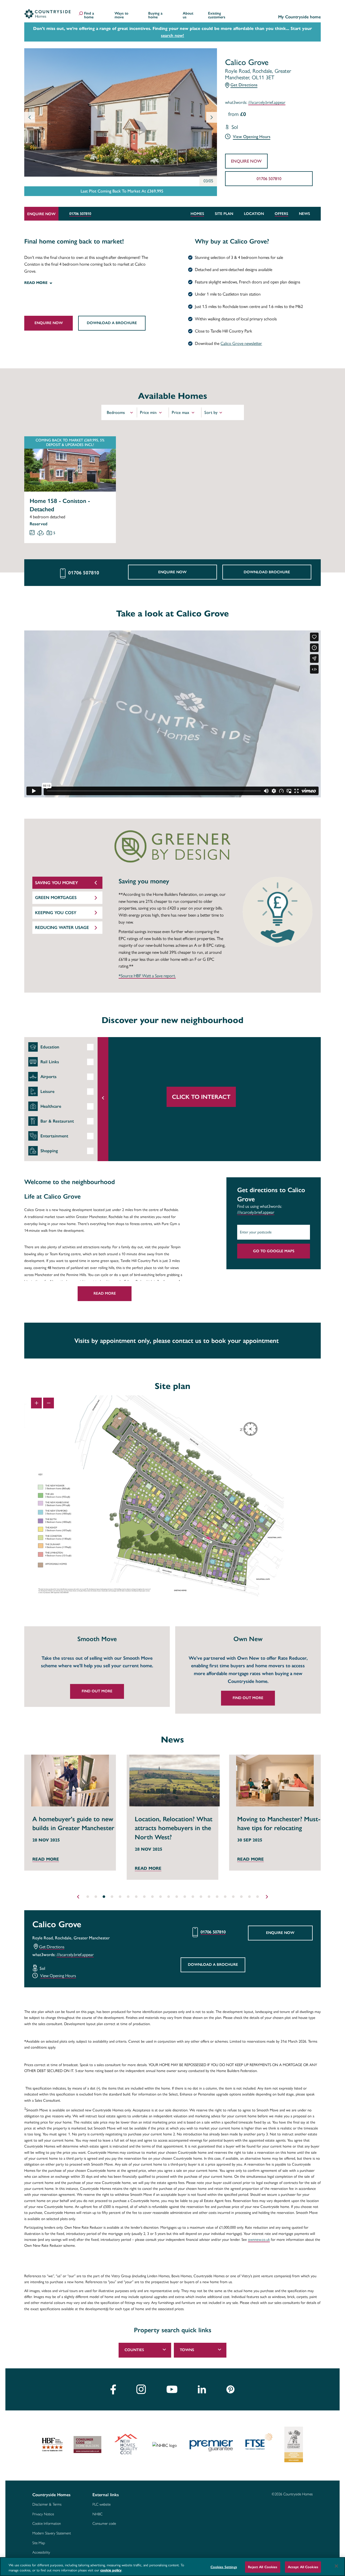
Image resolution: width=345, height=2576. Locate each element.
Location (254, 214)
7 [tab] (136, 1897)
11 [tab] (168, 1897)
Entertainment (54, 1136)
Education (50, 1047)
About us (188, 16)
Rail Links (50, 1062)
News (304, 214)
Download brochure (267, 572)
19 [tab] (233, 1897)
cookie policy (111, 2570)
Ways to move (121, 16)
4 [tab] (112, 1897)
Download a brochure (112, 323)
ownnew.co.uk (259, 2240)
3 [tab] (104, 1897)
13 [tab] (185, 1897)
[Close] (336, 2566)
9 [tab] (152, 1897)
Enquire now (246, 161)
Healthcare (51, 1106)
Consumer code (104, 2524)
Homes (197, 214)
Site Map (39, 2543)
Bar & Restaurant (57, 1121)
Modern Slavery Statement (52, 2533)
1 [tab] (88, 1897)
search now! (172, 35)
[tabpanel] (94, 1667)
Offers (281, 214)
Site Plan (224, 214)
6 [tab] (128, 1897)
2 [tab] (96, 1897)
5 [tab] (120, 1897)
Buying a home (155, 16)
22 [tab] (257, 1897)
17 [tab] (217, 1897)
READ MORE (46, 1868)
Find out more (97, 1691)
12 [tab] (177, 1897)
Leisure (47, 1091)
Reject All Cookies (263, 2567)
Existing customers (217, 16)
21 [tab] (249, 1897)
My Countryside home (299, 17)
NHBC (97, 2514)
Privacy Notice (43, 2514)
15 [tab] (201, 1897)
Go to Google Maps (274, 1251)
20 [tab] (241, 1897)
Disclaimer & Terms (47, 2505)
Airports (49, 1077)
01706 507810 (269, 179)
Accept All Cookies (303, 2567)
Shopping (49, 1151)
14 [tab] (193, 1897)
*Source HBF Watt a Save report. (147, 976)
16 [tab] (209, 1897)
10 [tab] (160, 1897)
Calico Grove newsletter (241, 343)
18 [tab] (225, 1897)
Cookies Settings (224, 2567)
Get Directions (244, 85)
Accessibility (41, 2553)
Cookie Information (47, 2524)
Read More (105, 1293)
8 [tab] (144, 1897)
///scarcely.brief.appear (267, 103)
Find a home (89, 16)
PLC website (101, 2505)
